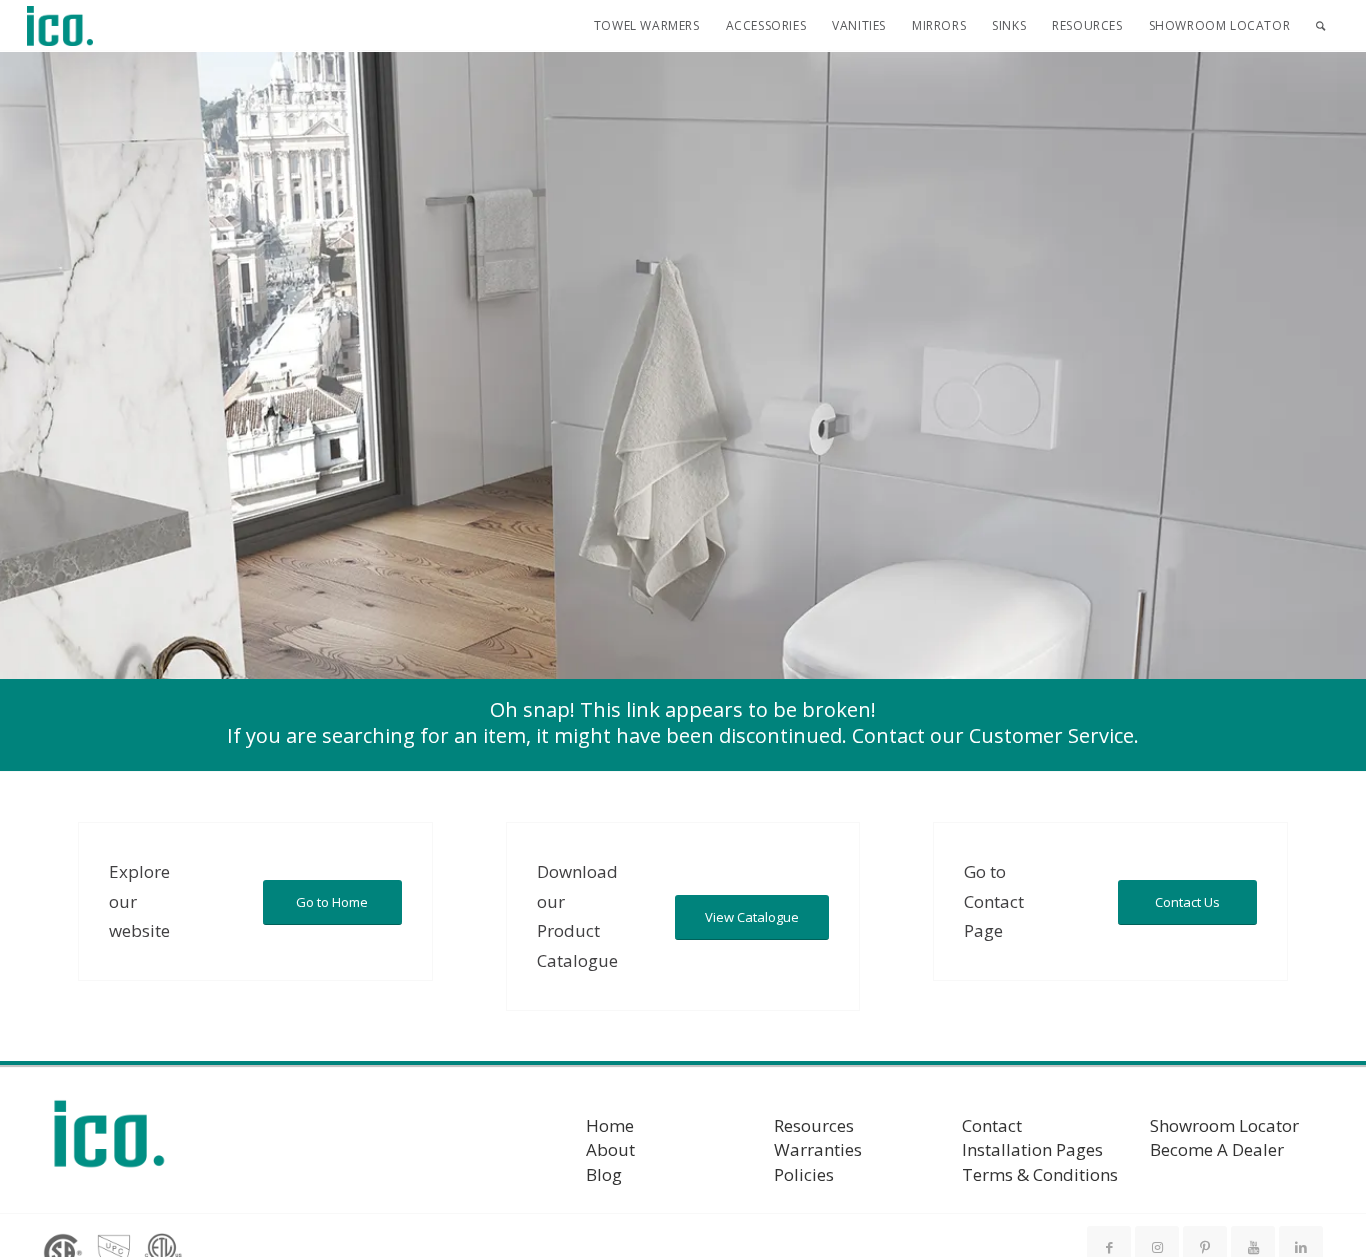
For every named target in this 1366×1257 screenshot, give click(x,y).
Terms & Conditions (1040, 1174)
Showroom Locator (1224, 1125)
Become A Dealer (1217, 1149)
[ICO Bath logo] (109, 1140)
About (610, 1149)
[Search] (1320, 26)
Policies (804, 1174)
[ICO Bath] (60, 26)
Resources (814, 1125)
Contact (992, 1125)
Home (610, 1125)
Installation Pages (1032, 1149)
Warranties (818, 1149)
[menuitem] (647, 26)
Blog (604, 1174)
